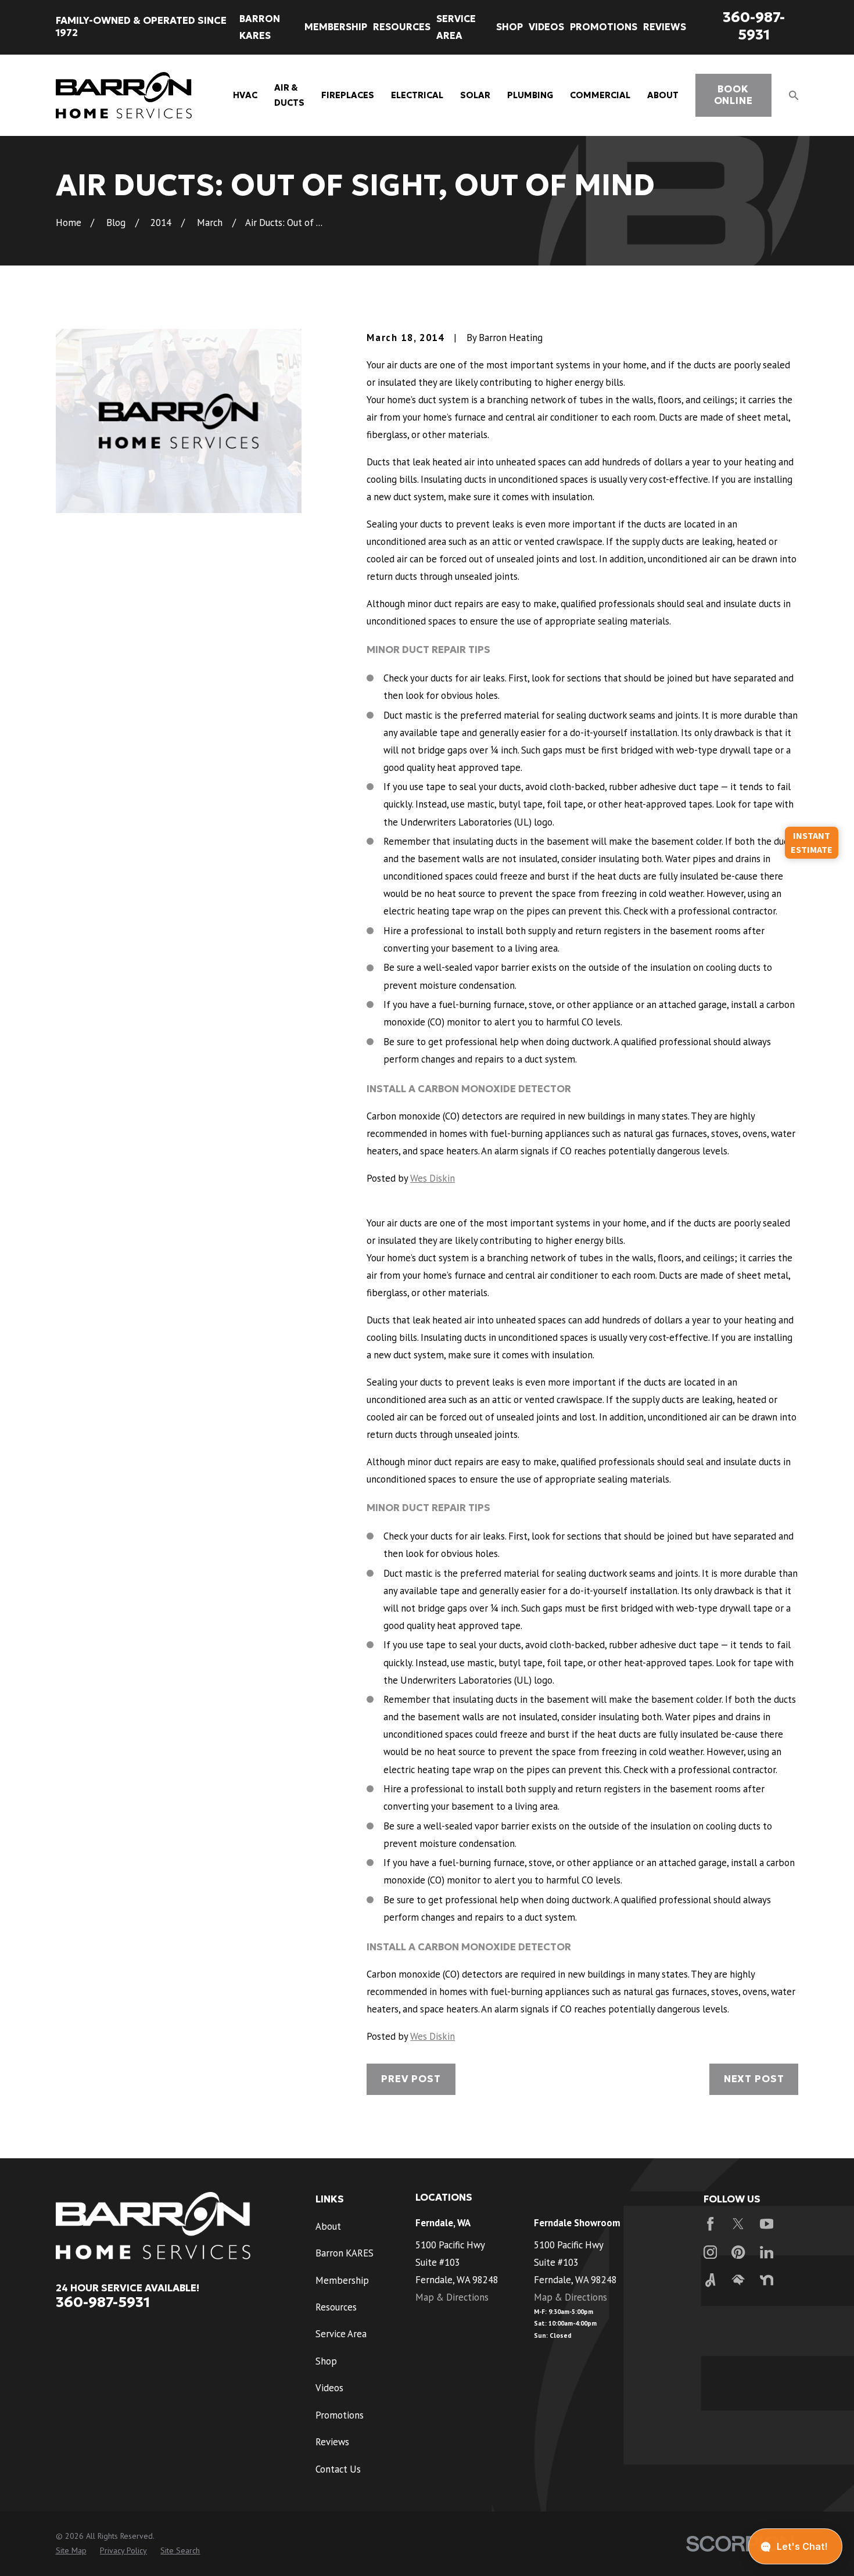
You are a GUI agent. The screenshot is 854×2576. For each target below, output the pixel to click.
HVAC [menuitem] (245, 95)
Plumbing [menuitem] (530, 95)
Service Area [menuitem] (456, 27)
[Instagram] (710, 2252)
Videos (329, 2388)
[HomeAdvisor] (738, 2280)
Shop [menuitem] (509, 27)
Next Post (754, 2079)
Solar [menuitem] (475, 95)
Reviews (332, 2442)
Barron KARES (345, 2253)
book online (733, 95)
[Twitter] (738, 2224)
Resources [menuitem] (402, 27)
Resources (336, 2307)
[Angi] (710, 2280)
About (328, 2226)
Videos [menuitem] (546, 27)
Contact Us (338, 2469)
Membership (342, 2280)
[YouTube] (767, 2224)
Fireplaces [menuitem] (348, 95)
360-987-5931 (754, 26)
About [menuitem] (663, 95)
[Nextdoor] (767, 2280)
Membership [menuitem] (336, 27)
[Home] (124, 96)
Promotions (340, 2415)
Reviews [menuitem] (665, 27)
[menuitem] (71, 2551)
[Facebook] (710, 2224)
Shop (326, 2361)
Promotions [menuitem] (604, 27)
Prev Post (411, 2079)
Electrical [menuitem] (417, 95)
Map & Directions (452, 2297)
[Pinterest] (738, 2252)
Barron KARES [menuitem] (260, 27)
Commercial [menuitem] (600, 95)
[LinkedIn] (767, 2252)
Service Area (341, 2334)
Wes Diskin (433, 1178)
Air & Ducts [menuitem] (289, 95)
